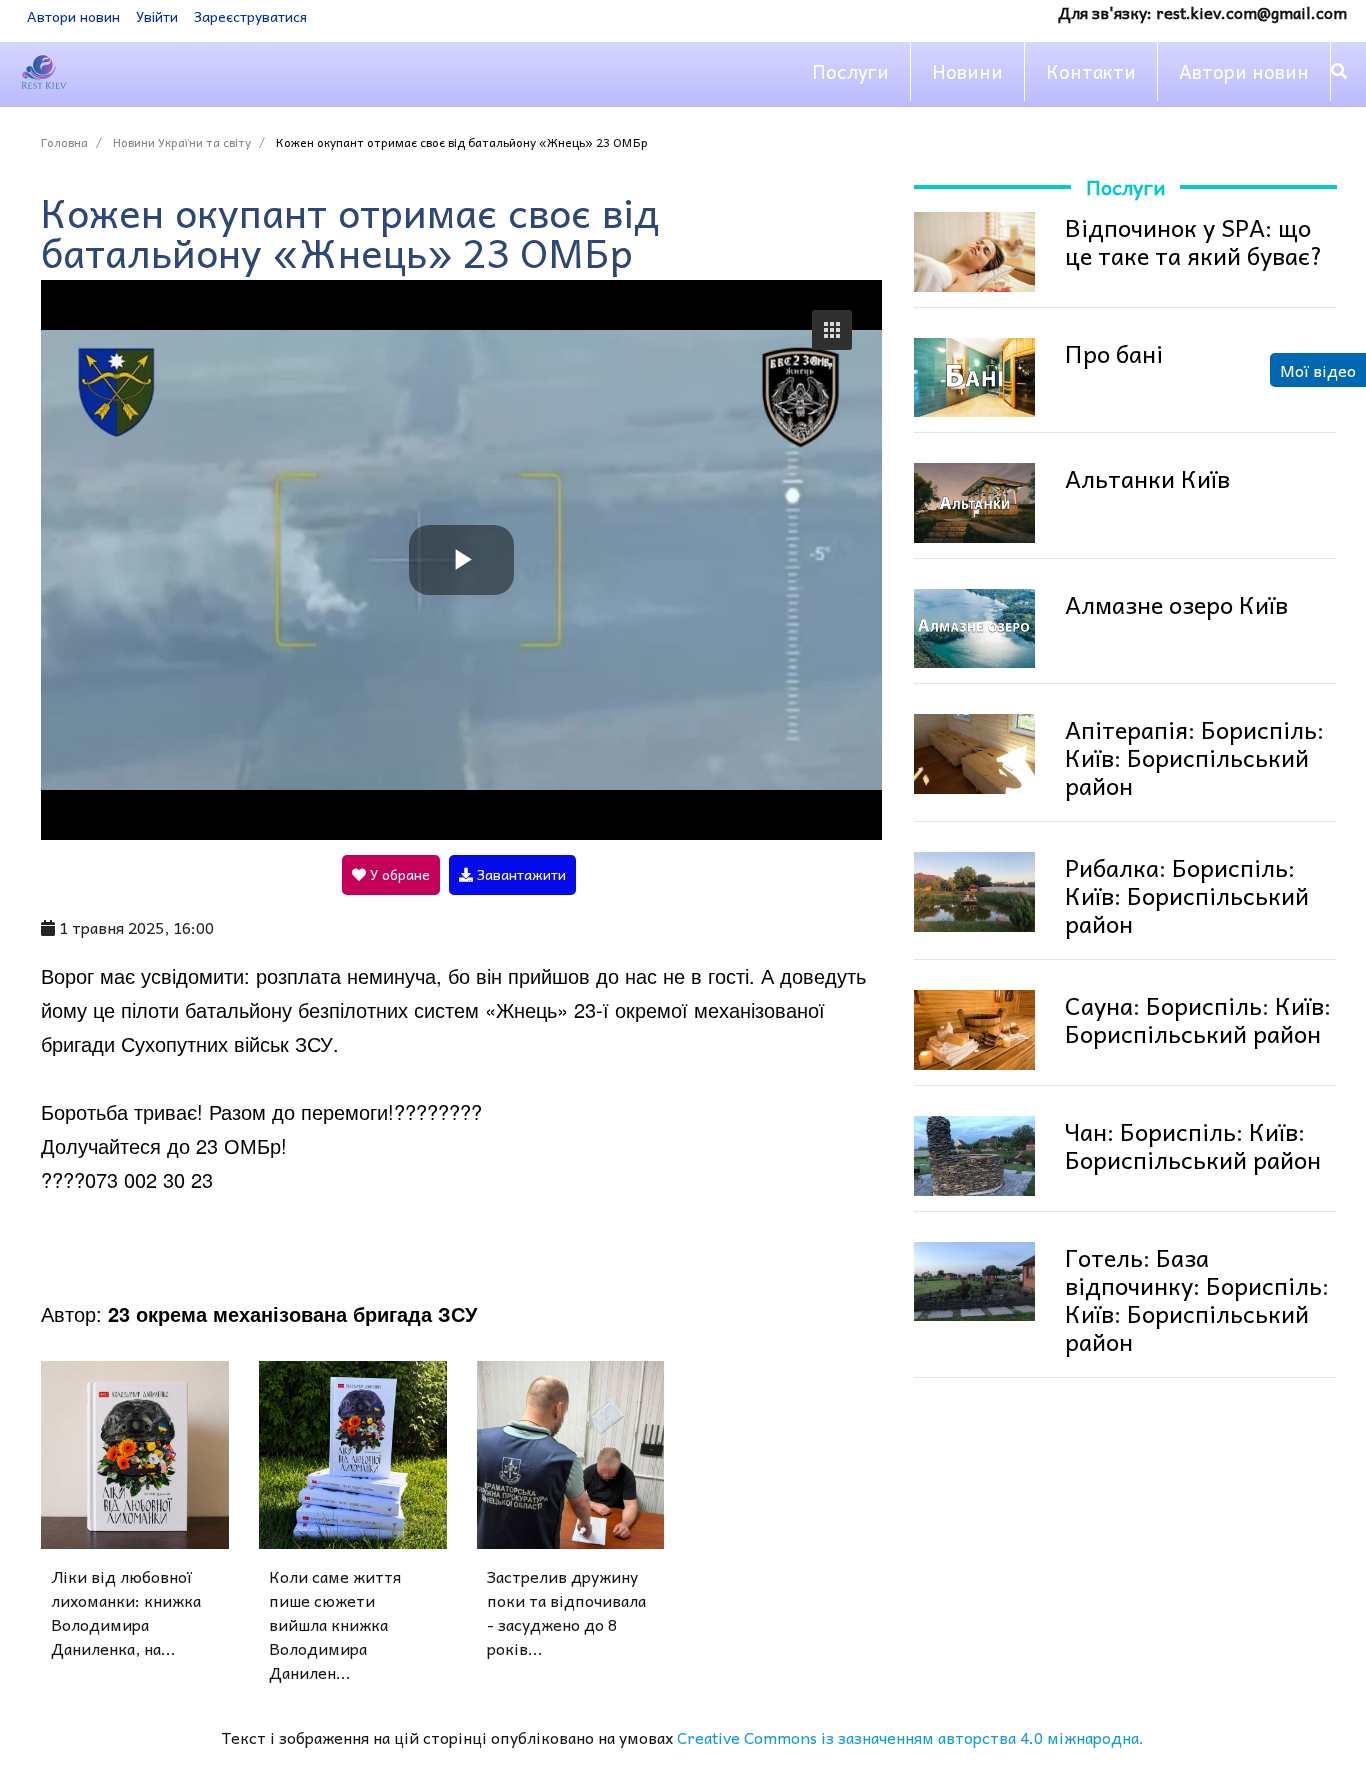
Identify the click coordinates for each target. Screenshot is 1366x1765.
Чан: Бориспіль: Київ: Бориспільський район (1193, 1145)
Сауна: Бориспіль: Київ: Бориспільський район (1198, 1019)
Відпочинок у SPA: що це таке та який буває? (1194, 241)
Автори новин (73, 16)
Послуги (850, 71)
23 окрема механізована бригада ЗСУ (292, 1313)
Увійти (157, 16)
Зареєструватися (250, 16)
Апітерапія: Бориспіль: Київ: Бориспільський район (1194, 757)
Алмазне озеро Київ (1176, 604)
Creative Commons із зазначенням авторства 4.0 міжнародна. (910, 1737)
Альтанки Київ (1147, 478)
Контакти (1091, 71)
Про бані (1114, 353)
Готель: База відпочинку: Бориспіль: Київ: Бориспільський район (1197, 1299)
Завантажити (519, 874)
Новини (967, 71)
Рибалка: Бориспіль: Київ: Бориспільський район (1187, 895)
